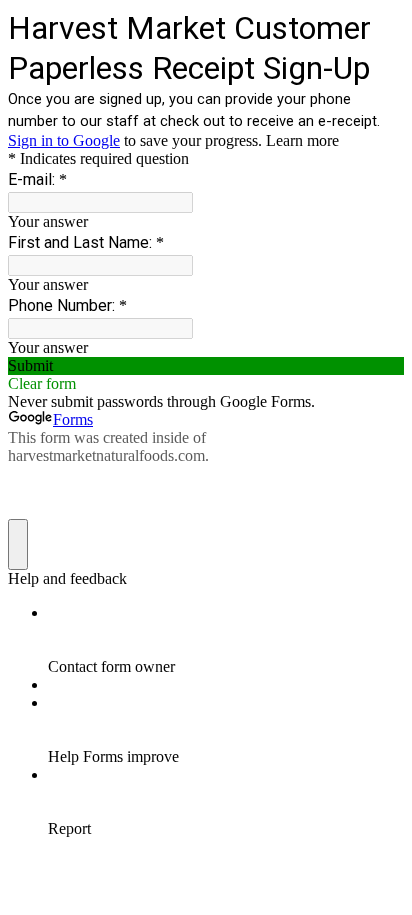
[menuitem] (226, 640)
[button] (206, 366)
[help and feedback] (18, 544)
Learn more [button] (302, 140)
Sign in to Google (64, 140)
